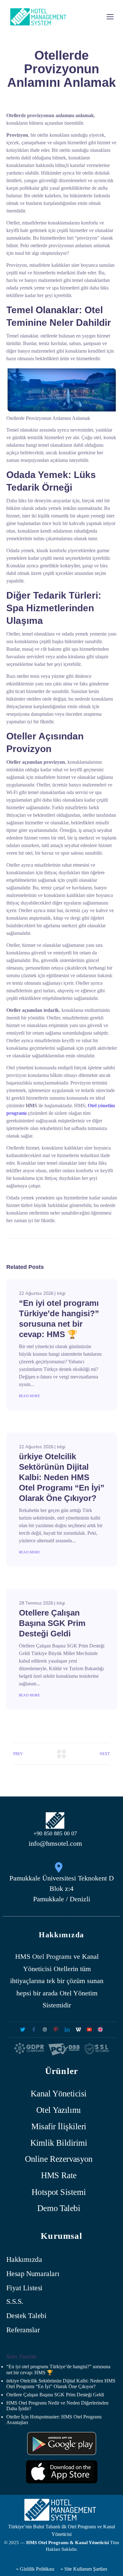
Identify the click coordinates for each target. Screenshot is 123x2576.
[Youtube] (89, 2030)
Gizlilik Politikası (36, 2569)
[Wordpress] (78, 2030)
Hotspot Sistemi (59, 2192)
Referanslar (23, 2330)
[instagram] (45, 2030)
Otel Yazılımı (59, 2110)
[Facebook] (34, 2030)
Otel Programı (52, 1956)
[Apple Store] (62, 2472)
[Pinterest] (56, 2030)
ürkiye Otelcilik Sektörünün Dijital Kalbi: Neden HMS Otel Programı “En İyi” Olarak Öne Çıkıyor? (62, 1477)
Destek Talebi (26, 2316)
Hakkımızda (24, 2259)
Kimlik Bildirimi (59, 2143)
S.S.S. (15, 2302)
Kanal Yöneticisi (59, 2093)
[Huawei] (62, 2444)
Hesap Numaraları (33, 2274)
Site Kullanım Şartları (86, 2569)
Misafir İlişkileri (59, 2126)
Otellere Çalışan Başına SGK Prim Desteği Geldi (52, 1623)
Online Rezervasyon (59, 2159)
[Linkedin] (67, 2030)
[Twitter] (23, 2030)
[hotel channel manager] (100, 2030)
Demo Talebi (59, 2208)
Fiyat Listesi (24, 2288)
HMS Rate (59, 2176)
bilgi (61, 1293)
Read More (29, 1396)
